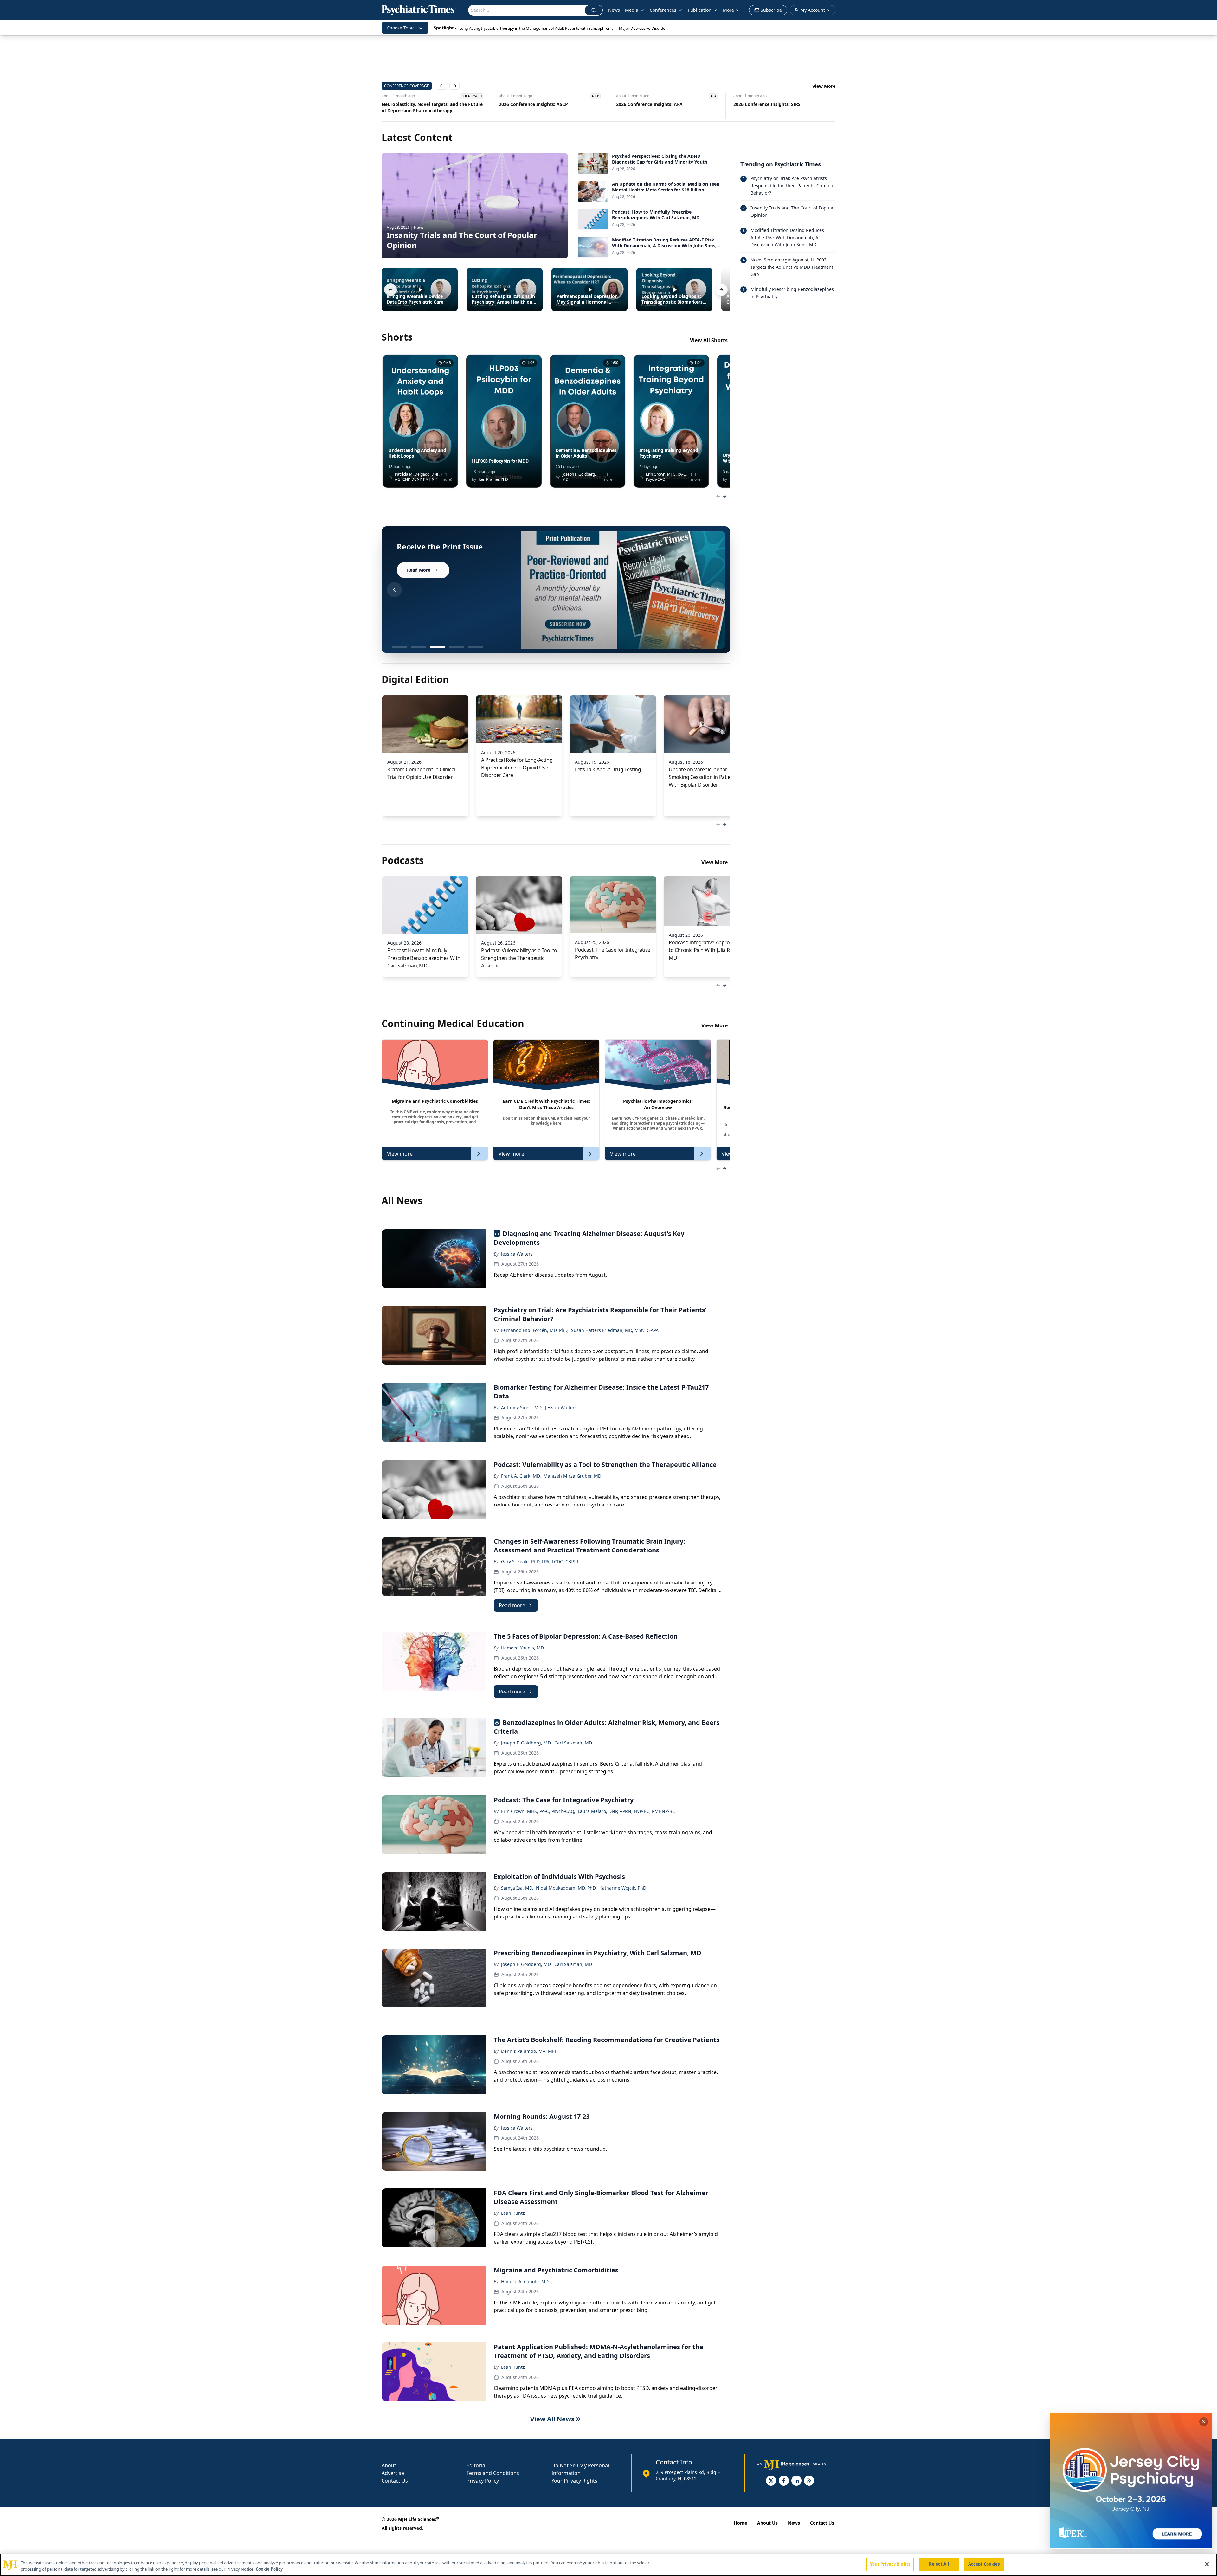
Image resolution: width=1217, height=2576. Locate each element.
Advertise (393, 2473)
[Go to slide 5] (475, 647)
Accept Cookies (984, 2564)
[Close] (1207, 2564)
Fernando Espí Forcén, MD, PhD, (535, 1330)
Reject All (939, 2564)
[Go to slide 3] (437, 647)
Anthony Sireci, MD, (522, 1407)
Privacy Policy (483, 2481)
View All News (552, 2419)
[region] (608, 2565)
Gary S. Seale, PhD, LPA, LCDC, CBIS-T (540, 1561)
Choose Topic (401, 28)
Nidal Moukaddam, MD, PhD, (566, 1888)
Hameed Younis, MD (522, 1648)
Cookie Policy (269, 2569)
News (614, 10)
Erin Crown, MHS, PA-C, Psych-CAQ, (538, 1811)
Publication (700, 10)
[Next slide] (718, 590)
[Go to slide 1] (399, 647)
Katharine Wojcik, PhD (623, 1888)
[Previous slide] (394, 590)
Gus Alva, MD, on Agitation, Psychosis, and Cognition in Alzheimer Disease (545, 107)
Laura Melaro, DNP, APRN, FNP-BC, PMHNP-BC (626, 1811)
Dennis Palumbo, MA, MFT (529, 2051)
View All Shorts (709, 340)
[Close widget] (1204, 2422)
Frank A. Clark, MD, (521, 1476)
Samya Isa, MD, (517, 1888)
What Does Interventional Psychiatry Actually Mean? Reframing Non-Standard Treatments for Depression (434, 107)
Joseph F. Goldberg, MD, (526, 1743)
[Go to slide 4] (456, 647)
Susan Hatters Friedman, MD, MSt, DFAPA (615, 1330)
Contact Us (395, 2481)
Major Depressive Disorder (643, 28)
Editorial (476, 2465)
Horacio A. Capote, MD (525, 2281)
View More (824, 86)
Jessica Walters (517, 1254)
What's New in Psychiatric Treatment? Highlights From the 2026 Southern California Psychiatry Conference (783, 107)
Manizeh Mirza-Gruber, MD (572, 1476)
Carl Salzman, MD (573, 1743)
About (389, 2465)
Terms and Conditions (493, 2473)
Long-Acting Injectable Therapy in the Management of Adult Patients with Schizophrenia (536, 28)
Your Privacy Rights (574, 2481)
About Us (767, 2523)
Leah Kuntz (513, 2213)
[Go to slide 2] (418, 647)
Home (740, 2523)
